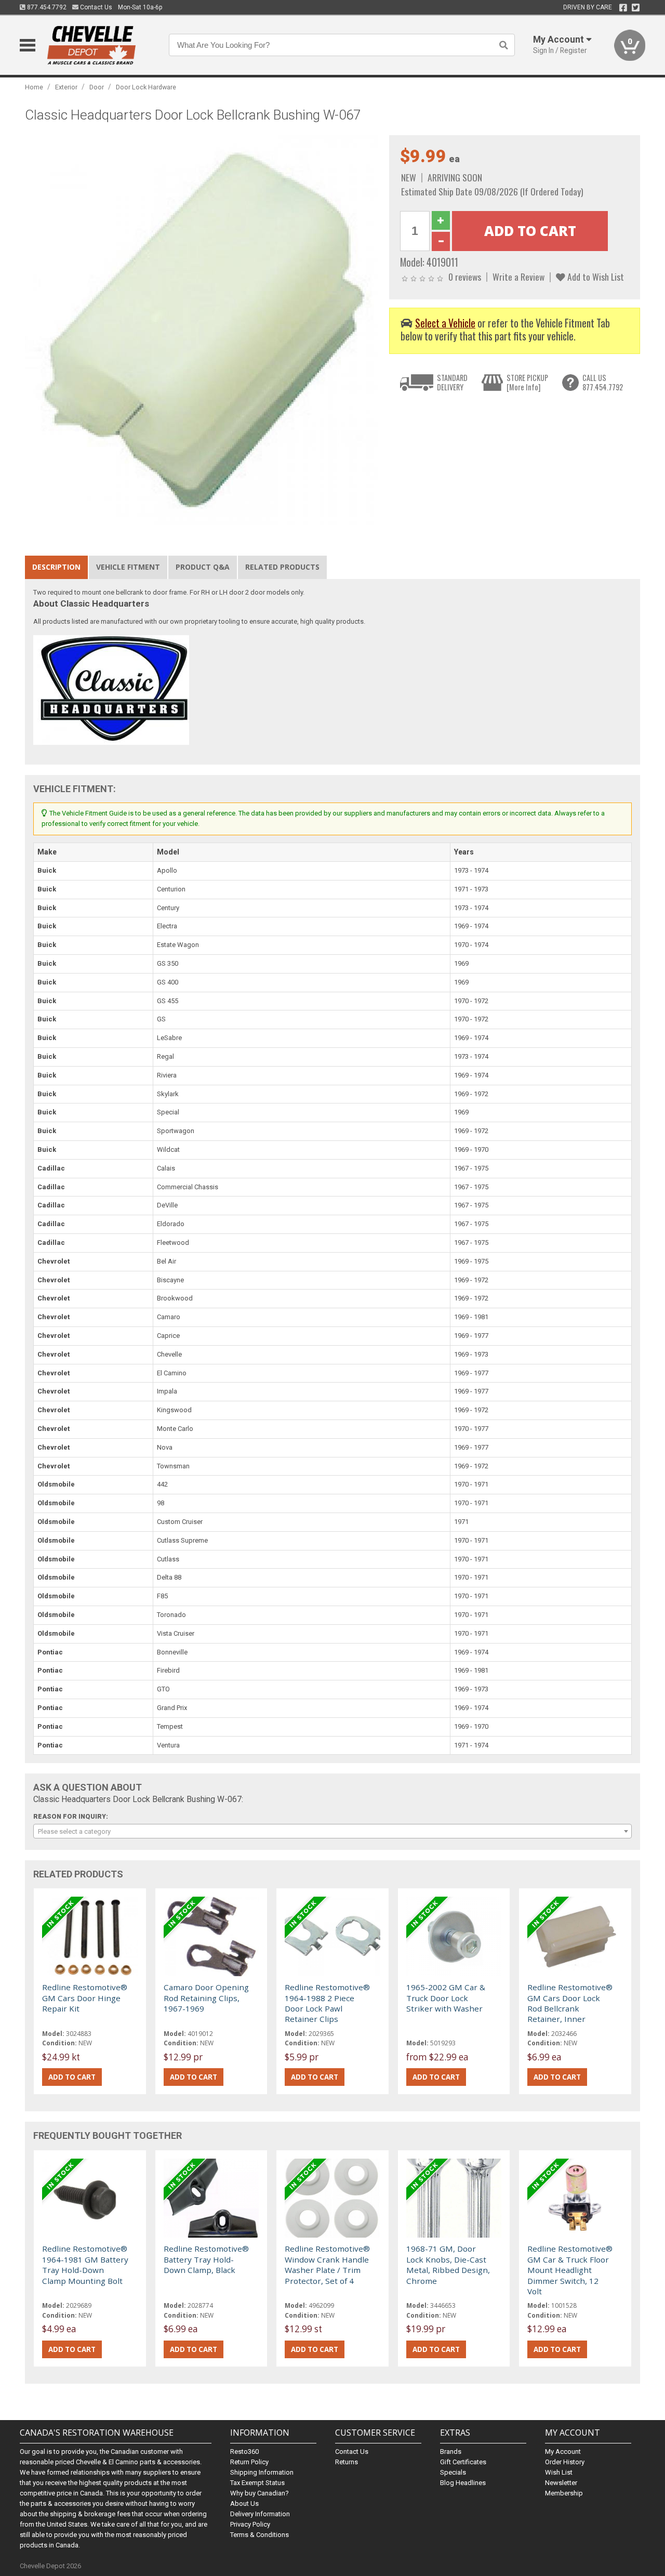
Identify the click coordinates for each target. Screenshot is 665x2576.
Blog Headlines (463, 2483)
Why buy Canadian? (260, 2493)
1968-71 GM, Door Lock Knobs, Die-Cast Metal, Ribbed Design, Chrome (448, 2264)
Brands (451, 2452)
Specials (453, 2472)
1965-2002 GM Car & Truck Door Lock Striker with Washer (446, 1998)
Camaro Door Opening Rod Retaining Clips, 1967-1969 (206, 1998)
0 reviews (465, 277)
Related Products (282, 567)
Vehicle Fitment (128, 567)
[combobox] (332, 1831)
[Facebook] (623, 8)
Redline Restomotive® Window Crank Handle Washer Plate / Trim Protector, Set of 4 (327, 2264)
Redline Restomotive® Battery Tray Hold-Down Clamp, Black (206, 2259)
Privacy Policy (250, 2524)
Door (97, 87)
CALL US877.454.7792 (603, 382)
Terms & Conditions (260, 2535)
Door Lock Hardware (146, 87)
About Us (244, 2503)
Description (56, 567)
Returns (347, 2462)
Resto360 (244, 2452)
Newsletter (561, 2483)
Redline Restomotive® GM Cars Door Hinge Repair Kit (85, 1998)
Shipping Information (262, 2472)
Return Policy (249, 2462)
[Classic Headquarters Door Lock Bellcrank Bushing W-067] (202, 330)
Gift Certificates (463, 2462)
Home (34, 87)
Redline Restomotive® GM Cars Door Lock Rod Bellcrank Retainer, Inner (570, 2003)
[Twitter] (636, 8)
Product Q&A (203, 567)
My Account (563, 2452)
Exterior (66, 87)
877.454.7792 (46, 7)
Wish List (559, 2472)
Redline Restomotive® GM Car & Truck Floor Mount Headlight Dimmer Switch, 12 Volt (570, 2270)
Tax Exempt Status (257, 2483)
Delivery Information (260, 2514)
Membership (564, 2493)
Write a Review (518, 277)
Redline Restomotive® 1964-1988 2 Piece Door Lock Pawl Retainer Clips (327, 2003)
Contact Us (95, 7)
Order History (565, 2462)
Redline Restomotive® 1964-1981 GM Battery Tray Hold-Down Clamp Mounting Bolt (85, 2264)
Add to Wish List (595, 277)
